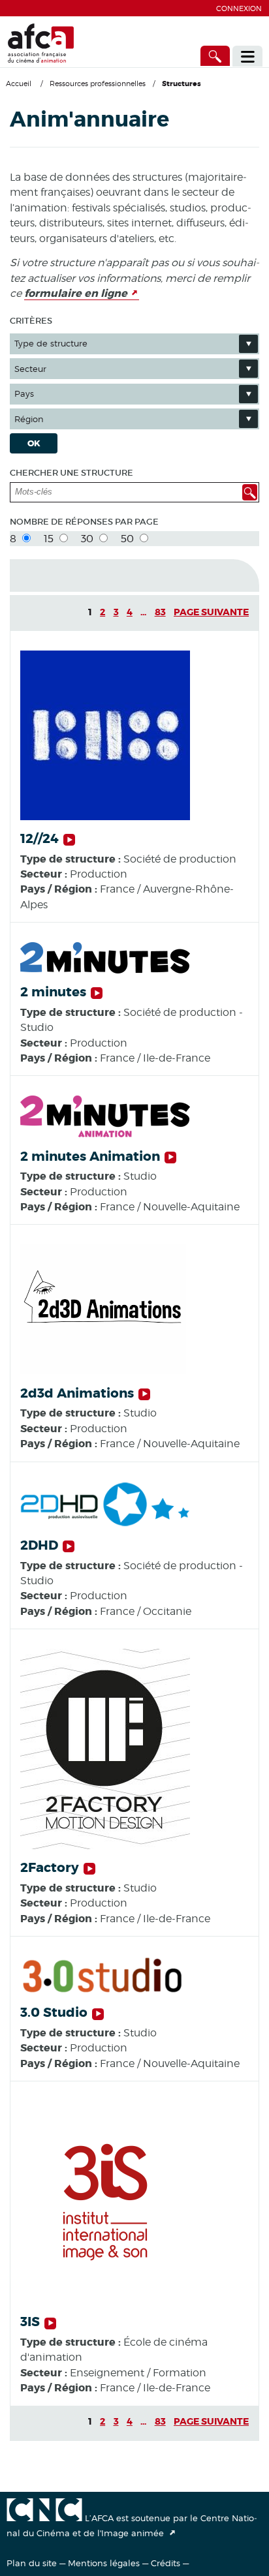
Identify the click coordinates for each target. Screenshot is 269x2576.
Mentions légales (104, 2563)
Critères (31, 321)
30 (88, 539)
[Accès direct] (215, 56)
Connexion (239, 8)
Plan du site (32, 2563)
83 (160, 612)
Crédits (166, 2563)
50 (129, 539)
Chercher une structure (71, 473)
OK (34, 443)
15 (50, 539)
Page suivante (211, 612)
